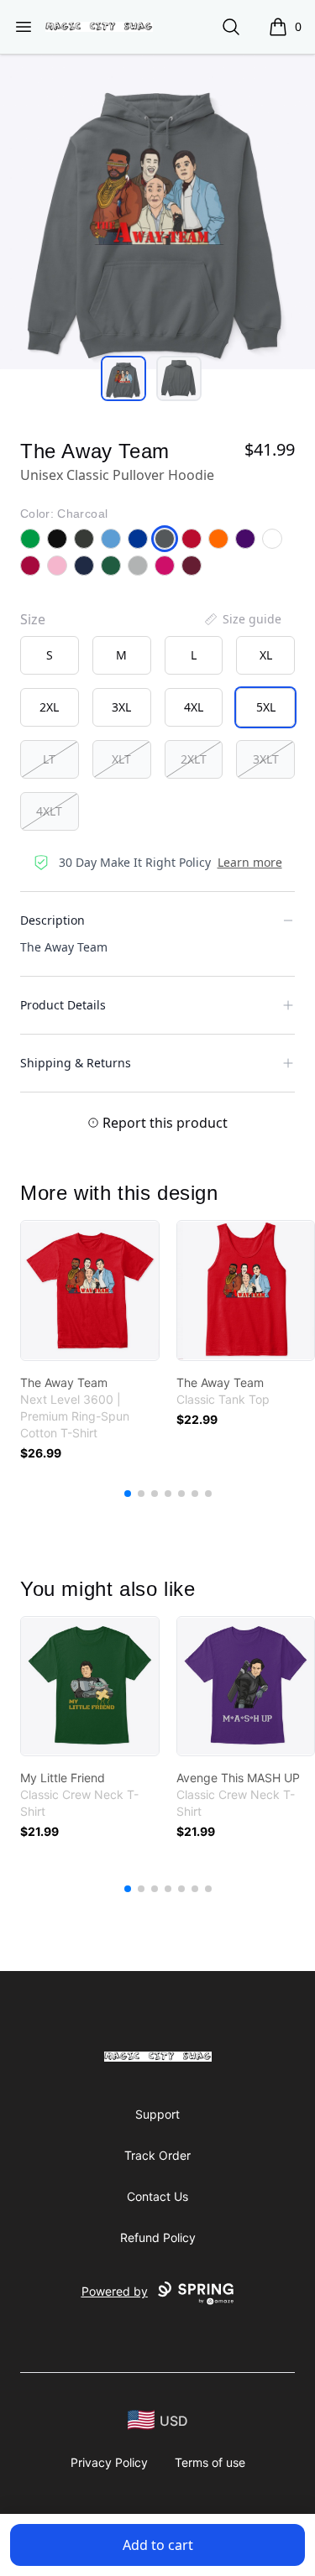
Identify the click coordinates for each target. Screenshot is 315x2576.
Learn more (250, 862)
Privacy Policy (109, 2462)
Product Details (63, 1005)
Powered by (115, 2291)
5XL (266, 707)
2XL (49, 707)
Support (157, 2114)
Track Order (157, 2155)
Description (52, 920)
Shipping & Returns (76, 1063)
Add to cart (158, 2545)
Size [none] (33, 619)
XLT (121, 759)
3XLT (266, 759)
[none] (242, 619)
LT (49, 759)
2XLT (194, 759)
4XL (194, 707)
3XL (121, 707)
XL (266, 655)
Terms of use (210, 2462)
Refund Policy (158, 2237)
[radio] (50, 655)
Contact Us (157, 2196)
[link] (90, 1291)
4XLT (49, 811)
